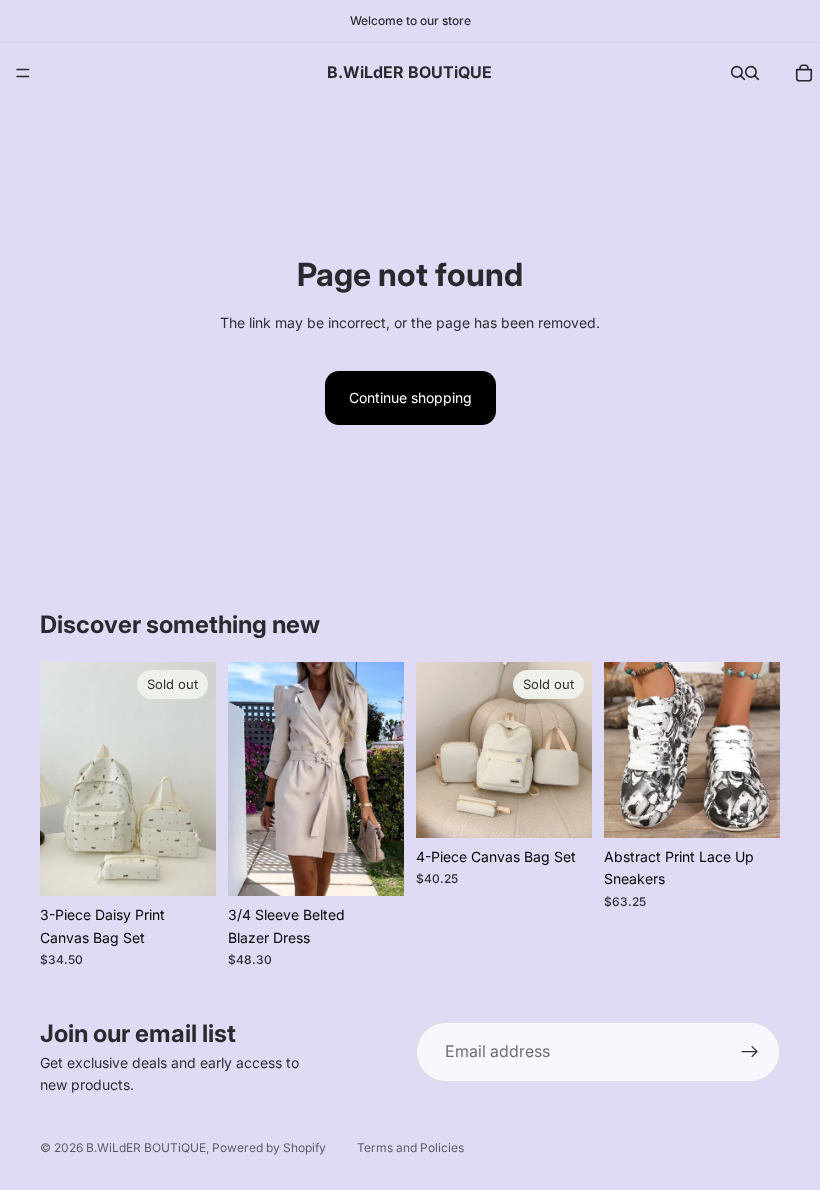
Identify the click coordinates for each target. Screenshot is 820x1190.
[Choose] (373, 866)
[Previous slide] (62, 779)
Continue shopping (410, 397)
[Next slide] (194, 779)
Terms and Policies (410, 1147)
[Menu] (23, 73)
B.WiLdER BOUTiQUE (146, 1147)
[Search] (738, 73)
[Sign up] (750, 1052)
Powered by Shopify (269, 1147)
